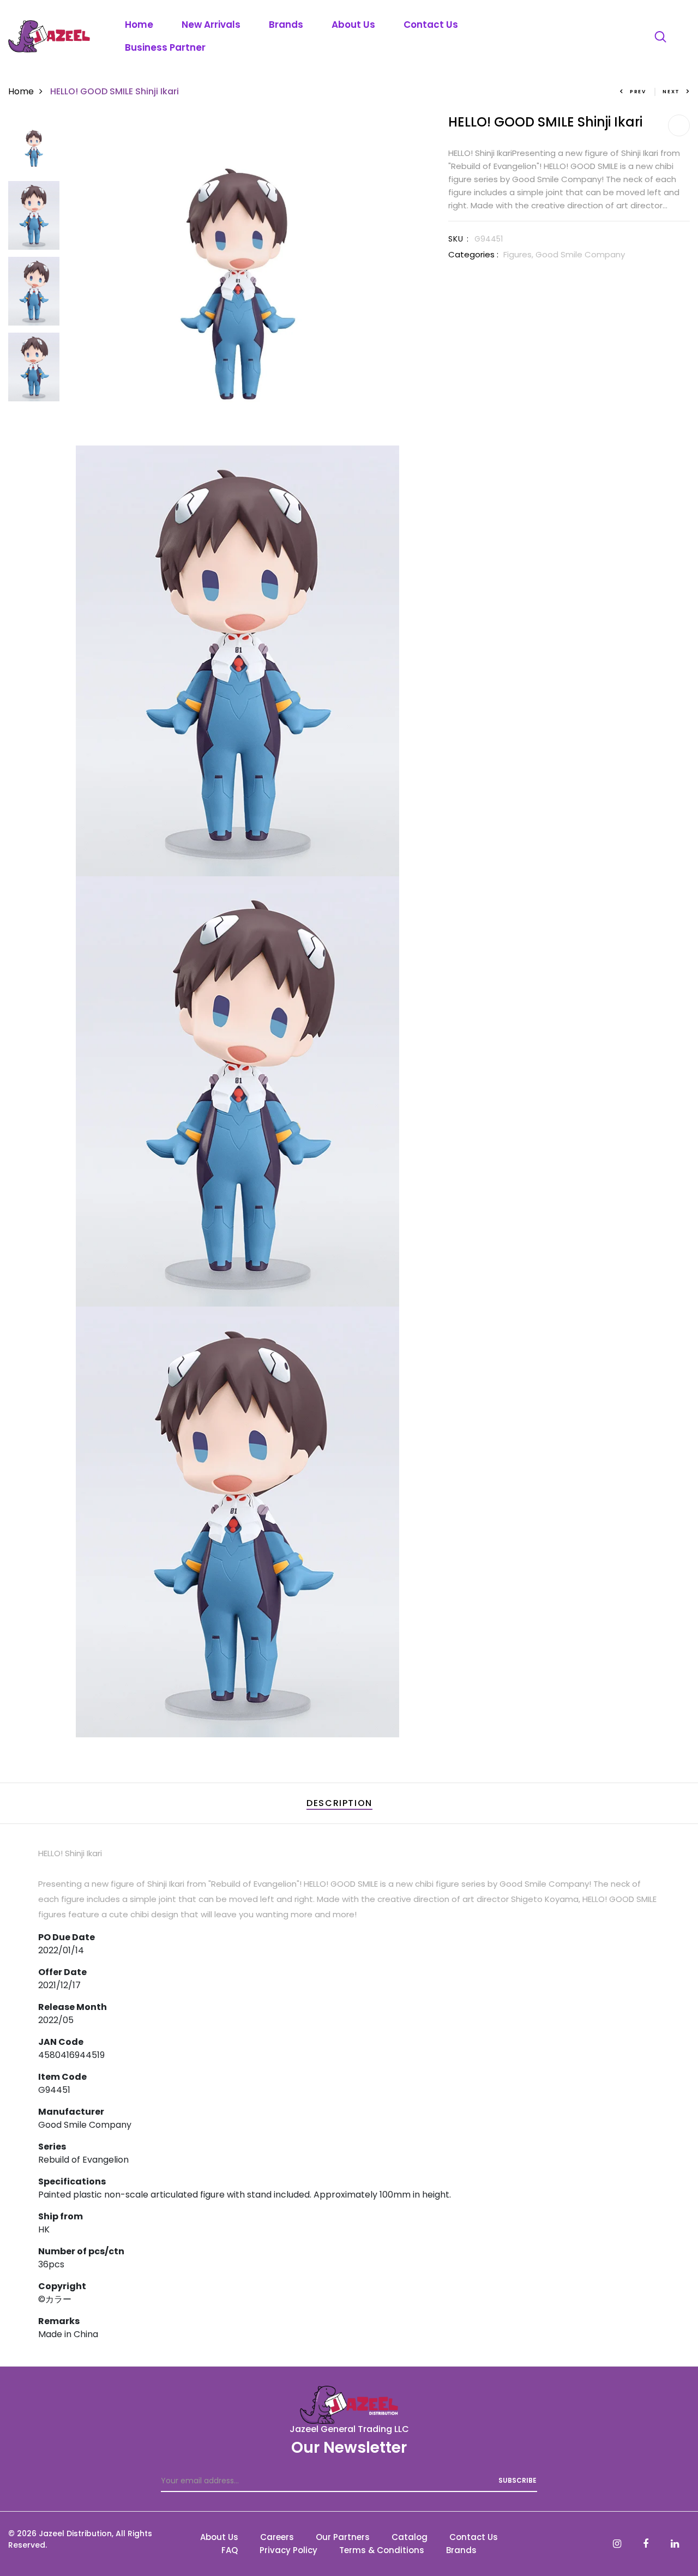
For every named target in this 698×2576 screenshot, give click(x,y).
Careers (277, 2537)
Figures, (519, 254)
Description (339, 1803)
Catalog (410, 2537)
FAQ (230, 2550)
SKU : (459, 239)
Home (139, 25)
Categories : (473, 254)
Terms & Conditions (382, 2550)
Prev (638, 92)
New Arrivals (211, 25)
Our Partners (343, 2537)
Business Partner (165, 47)
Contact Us (431, 25)
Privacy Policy (288, 2550)
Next (671, 92)
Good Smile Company (580, 254)
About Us (353, 25)
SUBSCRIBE (518, 2480)
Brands (286, 25)
